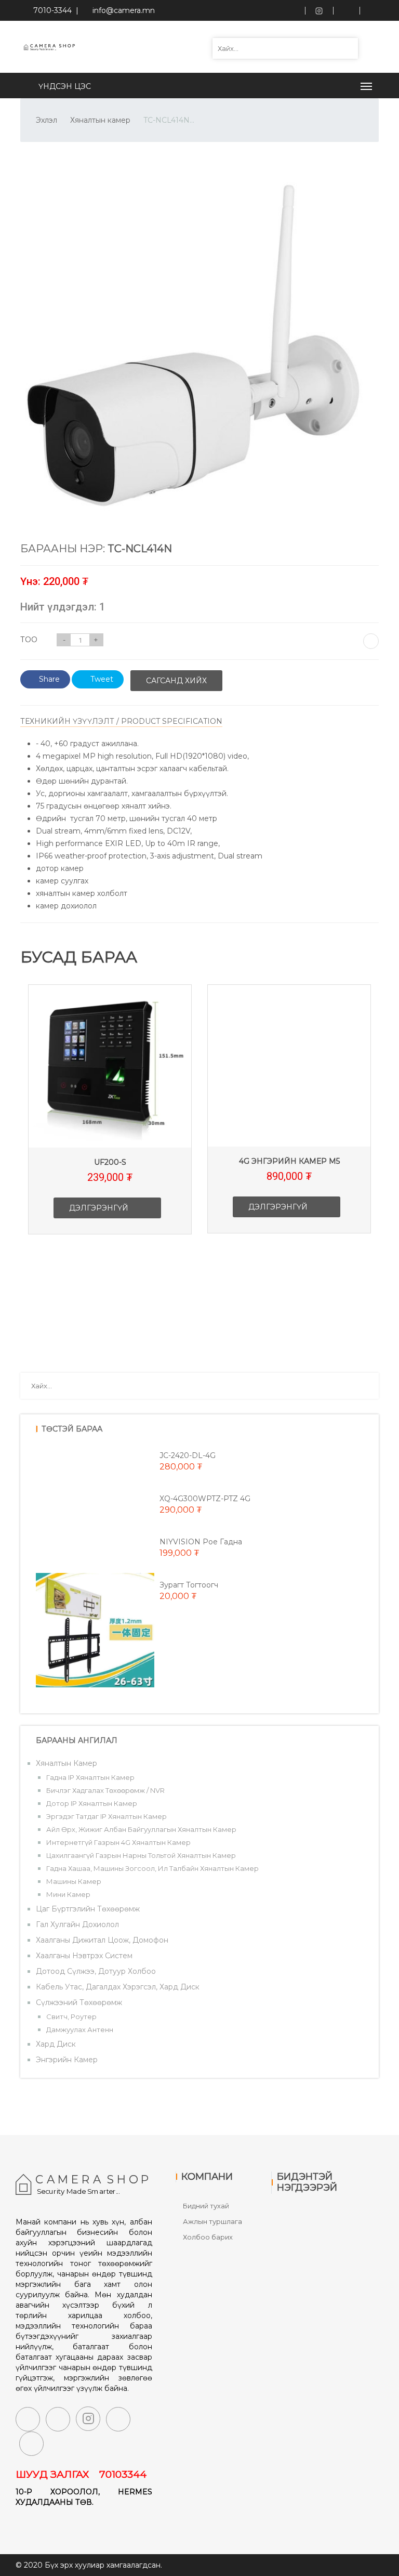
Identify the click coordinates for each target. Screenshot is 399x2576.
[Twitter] (58, 2419)
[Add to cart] (371, 641)
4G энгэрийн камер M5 (289, 1161)
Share (49, 679)
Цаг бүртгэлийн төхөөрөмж (88, 1909)
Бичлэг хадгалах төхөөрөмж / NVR (105, 1790)
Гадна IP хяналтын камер (90, 1777)
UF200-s (110, 1162)
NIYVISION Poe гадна (201, 1542)
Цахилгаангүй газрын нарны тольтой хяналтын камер (141, 1855)
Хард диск (56, 2044)
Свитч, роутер (71, 2016)
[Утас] (31, 2444)
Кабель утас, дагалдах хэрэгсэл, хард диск (118, 1987)
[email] (118, 2419)
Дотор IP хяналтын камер (92, 1803)
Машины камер (74, 1881)
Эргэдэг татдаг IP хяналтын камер (107, 1816)
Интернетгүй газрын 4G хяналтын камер (118, 1842)
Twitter (346, 10)
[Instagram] (88, 2419)
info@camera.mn (124, 10)
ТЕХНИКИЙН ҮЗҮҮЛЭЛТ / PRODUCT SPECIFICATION (121, 721)
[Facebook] (28, 2419)
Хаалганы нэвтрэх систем (84, 1956)
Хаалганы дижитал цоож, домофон (102, 1940)
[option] (110, 1117)
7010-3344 (50, 10)
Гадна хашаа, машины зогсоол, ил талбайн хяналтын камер (152, 1868)
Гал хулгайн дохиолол (77, 1924)
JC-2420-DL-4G (188, 1455)
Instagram (319, 10)
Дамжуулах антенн (80, 2029)
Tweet (102, 679)
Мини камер (68, 1894)
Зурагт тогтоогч (189, 1585)
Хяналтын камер (100, 120)
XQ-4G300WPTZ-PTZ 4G (205, 1499)
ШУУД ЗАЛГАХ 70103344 (81, 2474)
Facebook (292, 10)
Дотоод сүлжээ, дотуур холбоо (96, 1971)
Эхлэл (46, 120)
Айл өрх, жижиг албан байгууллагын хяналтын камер (141, 1829)
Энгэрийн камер (67, 2060)
